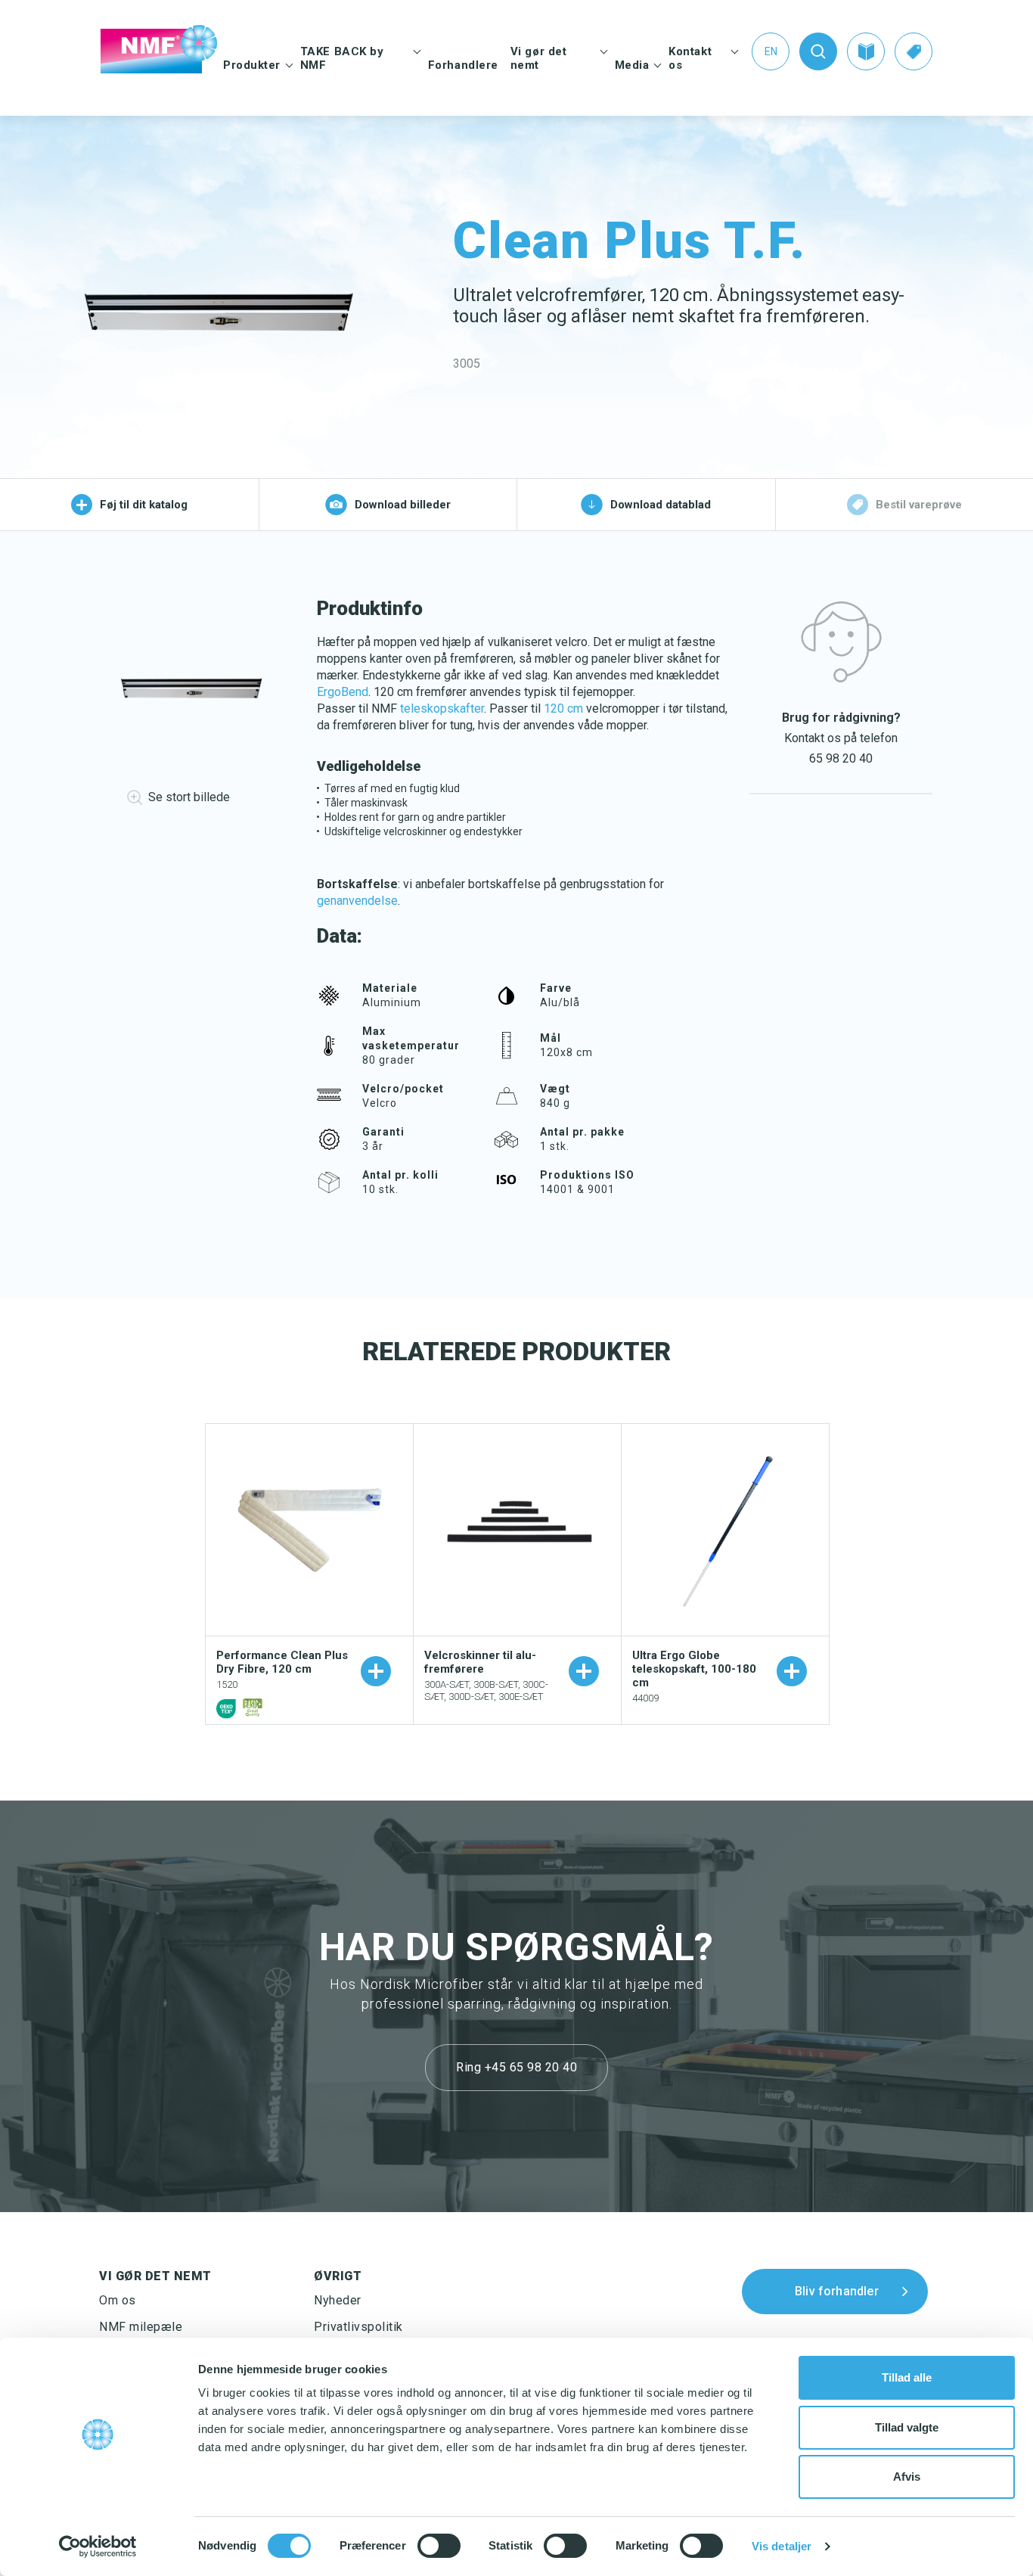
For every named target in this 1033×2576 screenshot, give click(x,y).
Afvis (907, 2477)
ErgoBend (343, 692)
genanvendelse (357, 901)
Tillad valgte (907, 2427)
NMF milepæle (141, 2327)
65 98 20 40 (841, 758)
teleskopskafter (442, 708)
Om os (118, 2300)
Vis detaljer (782, 2546)
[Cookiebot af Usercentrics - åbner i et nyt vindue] (98, 2546)
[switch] (439, 2546)
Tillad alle (907, 2377)
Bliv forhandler (837, 2290)
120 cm (563, 708)
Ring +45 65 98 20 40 (516, 2067)
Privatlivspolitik (358, 2327)
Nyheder (338, 2300)
